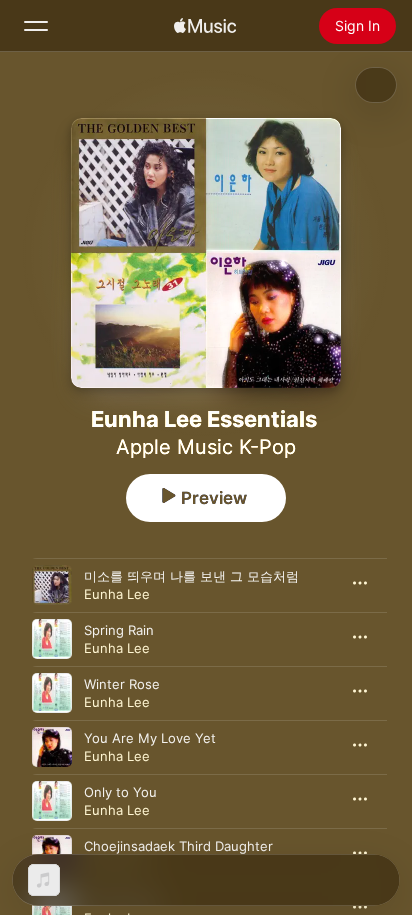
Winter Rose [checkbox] (122, 684)
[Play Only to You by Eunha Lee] (52, 801)
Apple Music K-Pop (206, 447)
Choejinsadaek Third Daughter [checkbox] (178, 846)
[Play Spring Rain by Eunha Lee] (52, 639)
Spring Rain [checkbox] (119, 630)
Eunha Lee (117, 594)
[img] (205, 26)
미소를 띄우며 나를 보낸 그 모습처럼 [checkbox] (191, 576)
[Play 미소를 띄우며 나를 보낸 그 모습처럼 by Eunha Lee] (52, 585)
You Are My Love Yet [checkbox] (150, 738)
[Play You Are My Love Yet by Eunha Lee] (52, 747)
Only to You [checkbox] (120, 792)
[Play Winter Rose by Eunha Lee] (52, 693)
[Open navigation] (36, 26)
